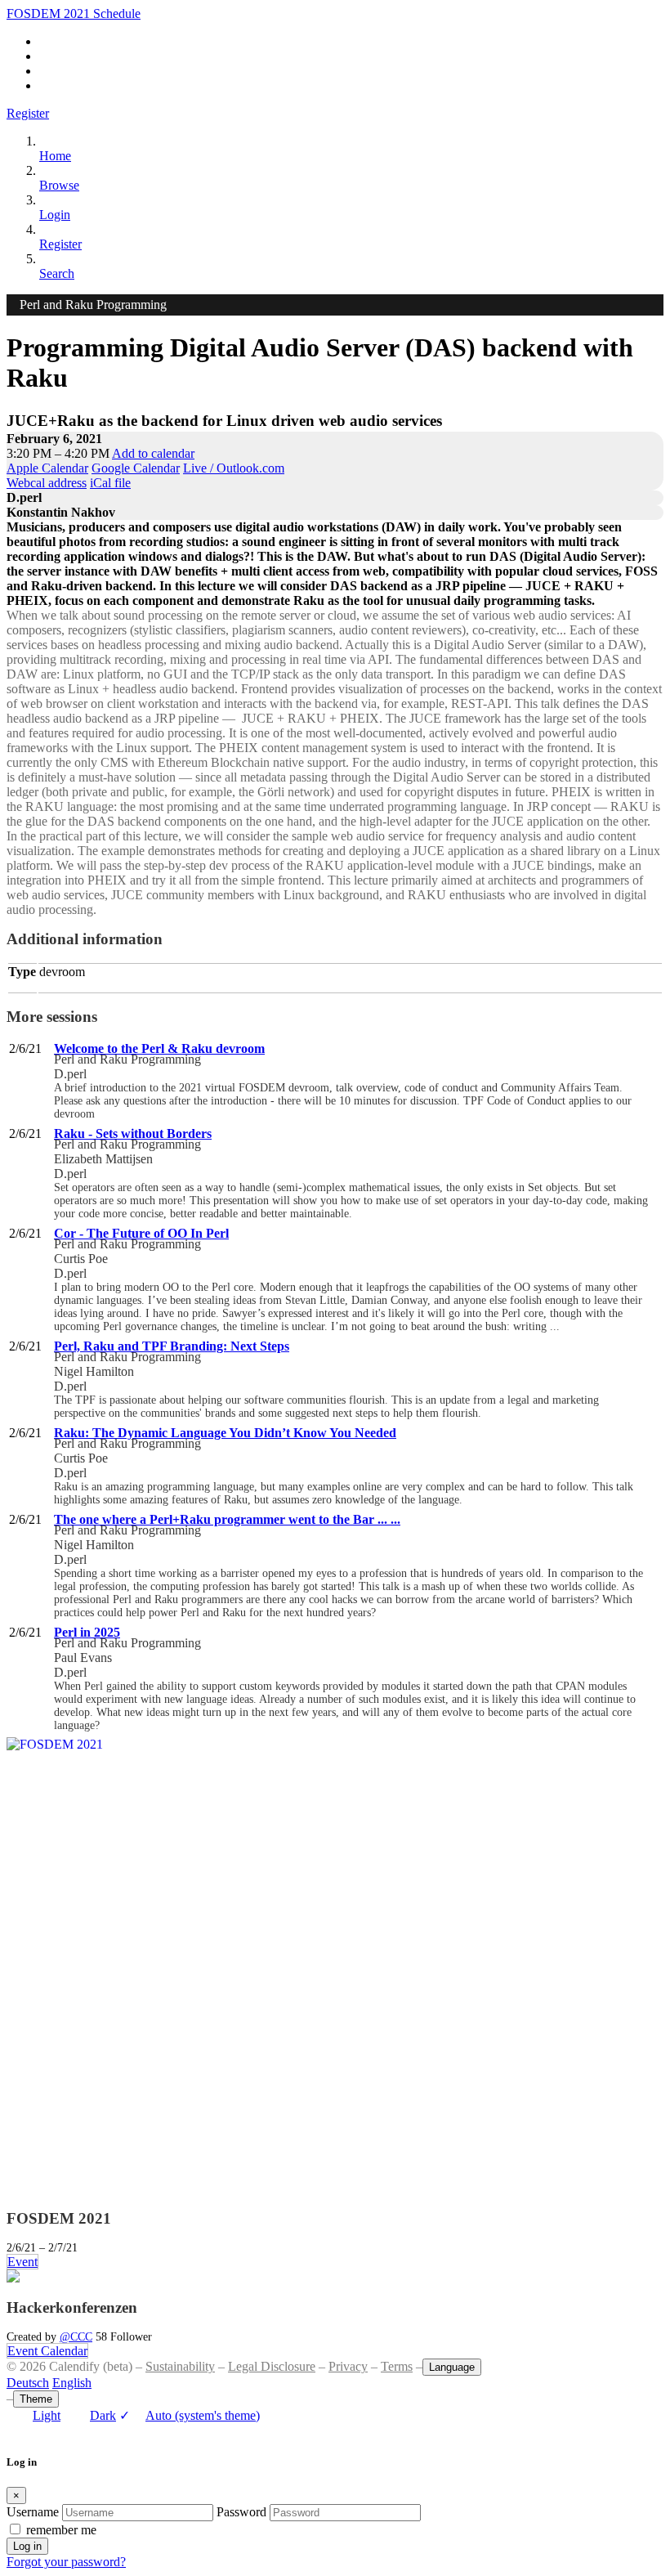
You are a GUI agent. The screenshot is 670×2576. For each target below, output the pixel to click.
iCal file (110, 483)
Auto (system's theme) (190, 2415)
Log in (27, 2546)
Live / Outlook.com (234, 468)
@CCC (76, 2336)
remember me (61, 2530)
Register (28, 113)
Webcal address (47, 483)
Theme (36, 2399)
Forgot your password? (66, 2562)
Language (452, 2367)
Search (57, 273)
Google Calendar (136, 468)
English (72, 2383)
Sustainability (180, 2366)
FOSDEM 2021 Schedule (74, 13)
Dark (103, 2415)
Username (33, 2512)
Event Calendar (47, 2351)
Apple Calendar (47, 468)
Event (22, 2262)
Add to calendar (153, 453)
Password (241, 2512)
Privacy (348, 2366)
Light (47, 2415)
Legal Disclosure (272, 2366)
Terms (397, 2366)
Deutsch (28, 2383)
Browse (59, 185)
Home (55, 156)
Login (55, 215)
